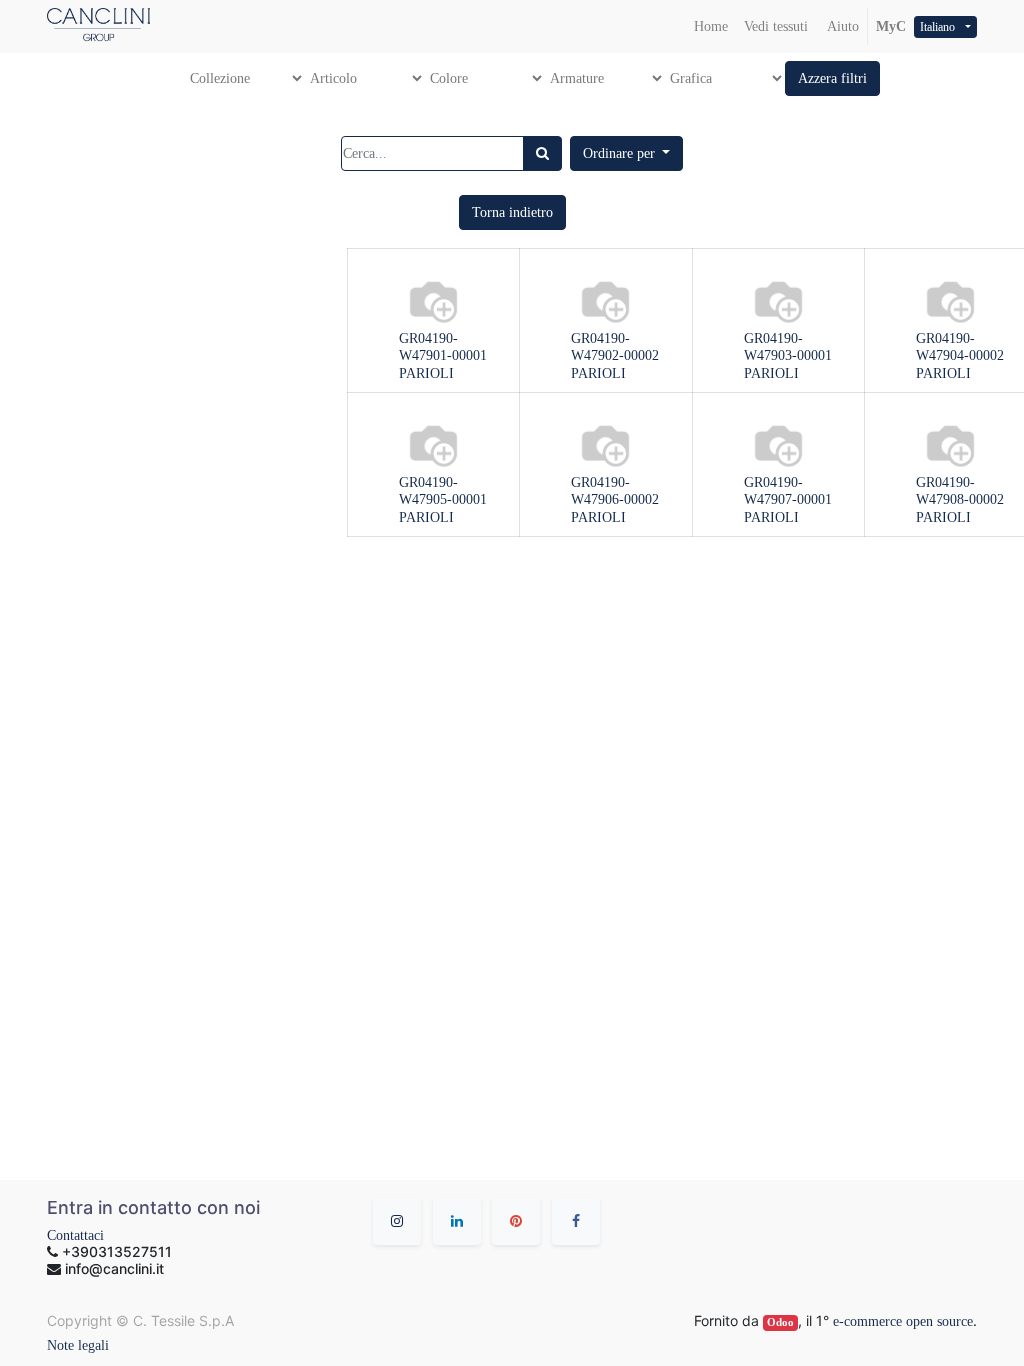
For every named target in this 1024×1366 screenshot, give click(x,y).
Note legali (78, 1345)
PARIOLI (426, 373)
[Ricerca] (542, 153)
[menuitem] (711, 26)
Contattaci (75, 1235)
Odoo (780, 1322)
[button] (832, 78)
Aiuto (841, 26)
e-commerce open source (903, 1321)
